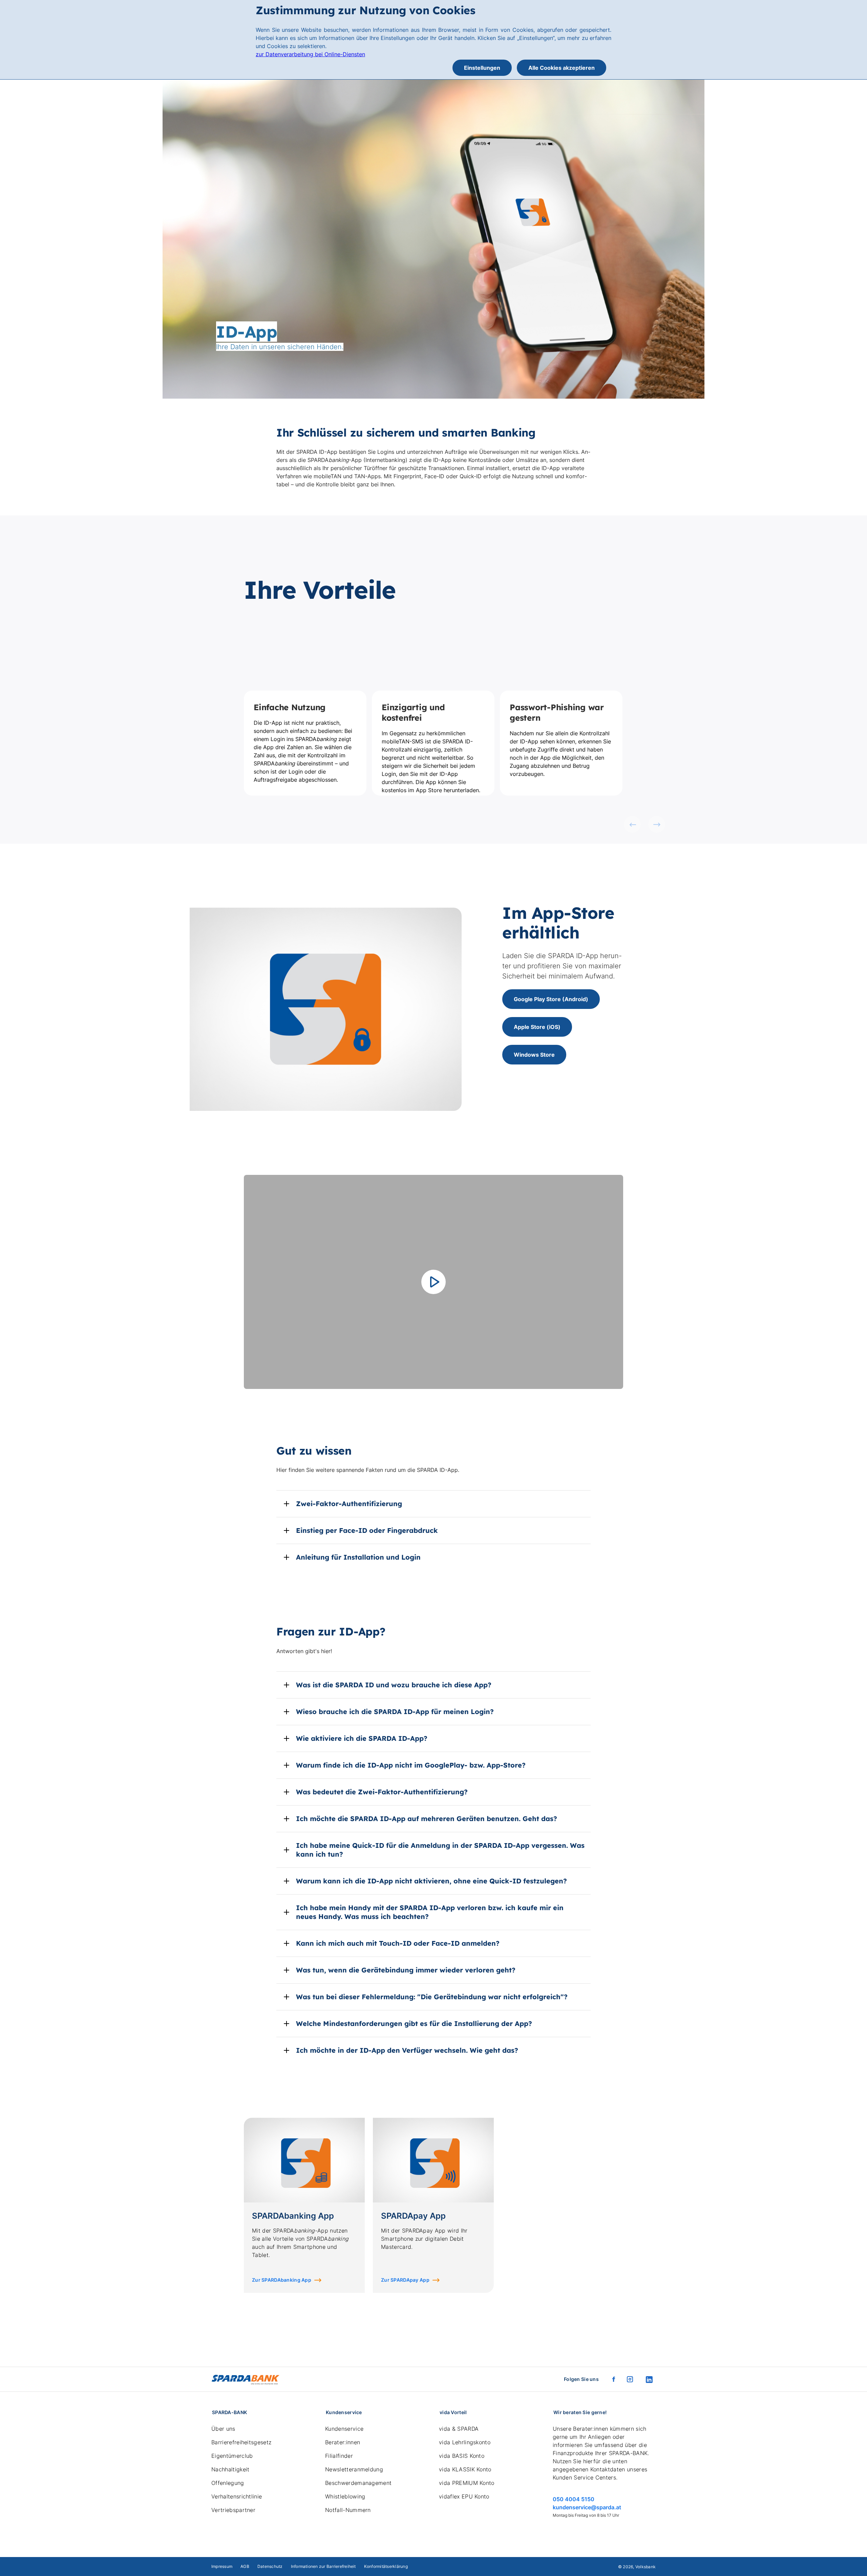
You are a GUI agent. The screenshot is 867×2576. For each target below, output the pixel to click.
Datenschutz (270, 2566)
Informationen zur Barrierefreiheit (323, 2566)
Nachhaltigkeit (230, 2469)
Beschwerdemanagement (358, 2483)
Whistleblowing (345, 2496)
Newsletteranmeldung (354, 2469)
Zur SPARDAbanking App (282, 2280)
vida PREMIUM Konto (467, 2483)
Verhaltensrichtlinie (237, 2496)
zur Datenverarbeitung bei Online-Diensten (310, 54)
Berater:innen (343, 2442)
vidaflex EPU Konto (464, 2496)
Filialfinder (339, 2456)
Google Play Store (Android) (551, 999)
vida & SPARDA (459, 2429)
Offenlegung (228, 2483)
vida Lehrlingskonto (465, 2442)
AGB (245, 2566)
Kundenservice (344, 2429)
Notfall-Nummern (348, 2510)
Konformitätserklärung (386, 2566)
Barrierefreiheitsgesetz (241, 2442)
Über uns (223, 2429)
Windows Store (534, 1055)
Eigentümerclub (232, 2456)
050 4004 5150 (574, 2499)
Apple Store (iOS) (537, 1027)
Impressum (222, 2566)
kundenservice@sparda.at (587, 2507)
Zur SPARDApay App (405, 2280)
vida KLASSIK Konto (465, 2469)
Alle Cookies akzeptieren (562, 68)
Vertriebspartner (233, 2510)
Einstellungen (482, 68)
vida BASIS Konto (462, 2456)
